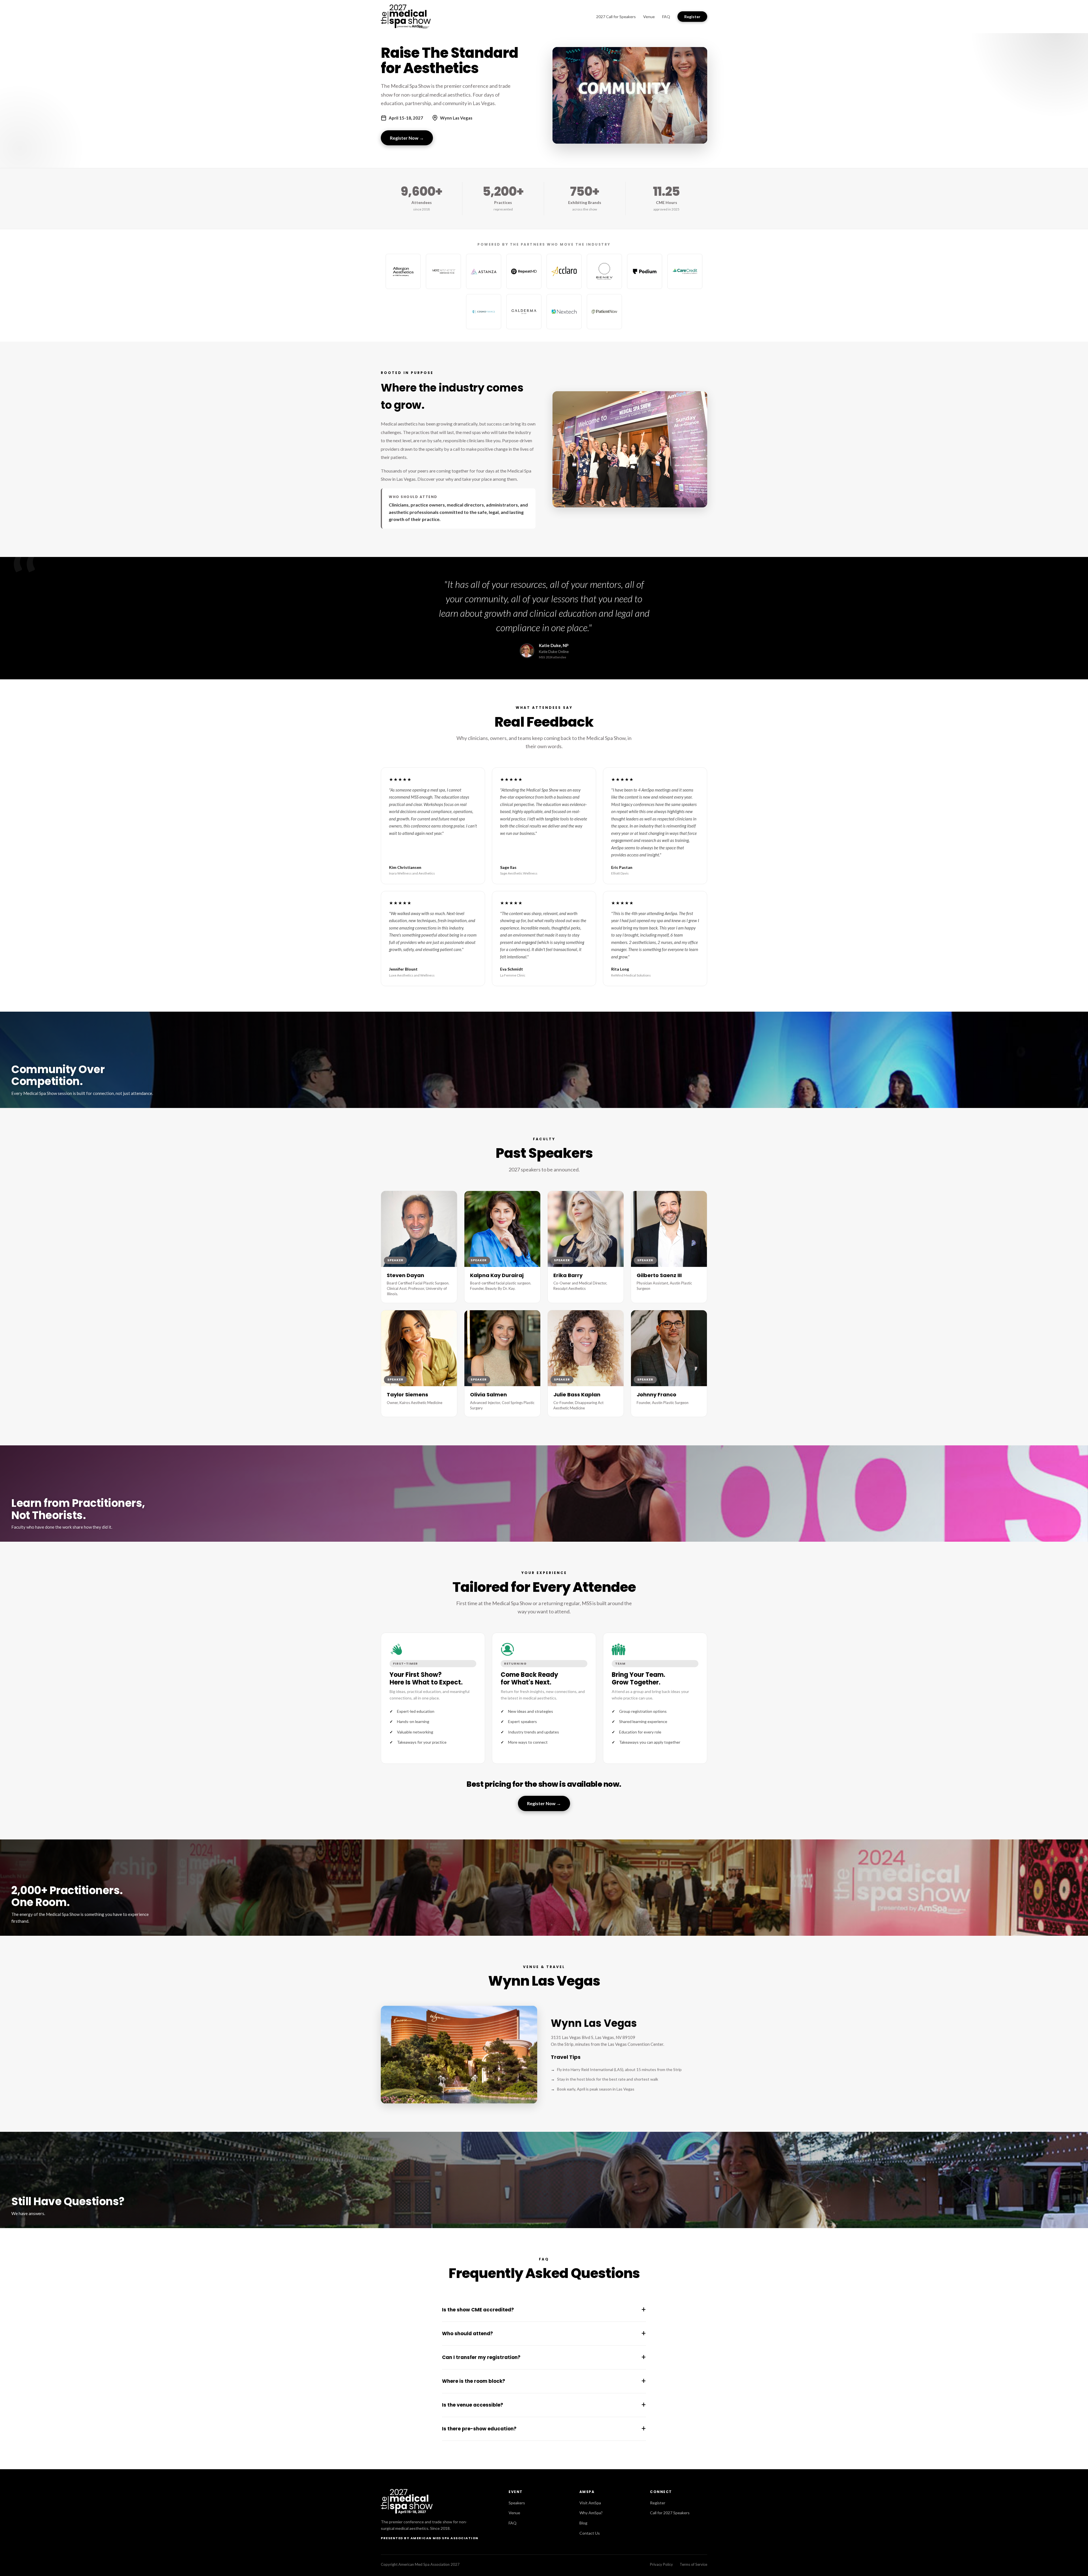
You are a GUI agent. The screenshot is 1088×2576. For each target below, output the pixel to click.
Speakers (517, 2503)
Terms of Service (693, 2564)
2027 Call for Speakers (616, 17)
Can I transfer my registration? (544, 2357)
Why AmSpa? (591, 2513)
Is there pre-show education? (544, 2429)
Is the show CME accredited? (544, 2310)
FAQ (666, 17)
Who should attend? (544, 2333)
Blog (583, 2523)
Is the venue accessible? (544, 2405)
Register (692, 17)
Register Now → (407, 138)
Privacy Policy (661, 2564)
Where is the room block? (544, 2381)
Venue (649, 17)
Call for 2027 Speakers (670, 2513)
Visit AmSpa (590, 2503)
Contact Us (590, 2533)
